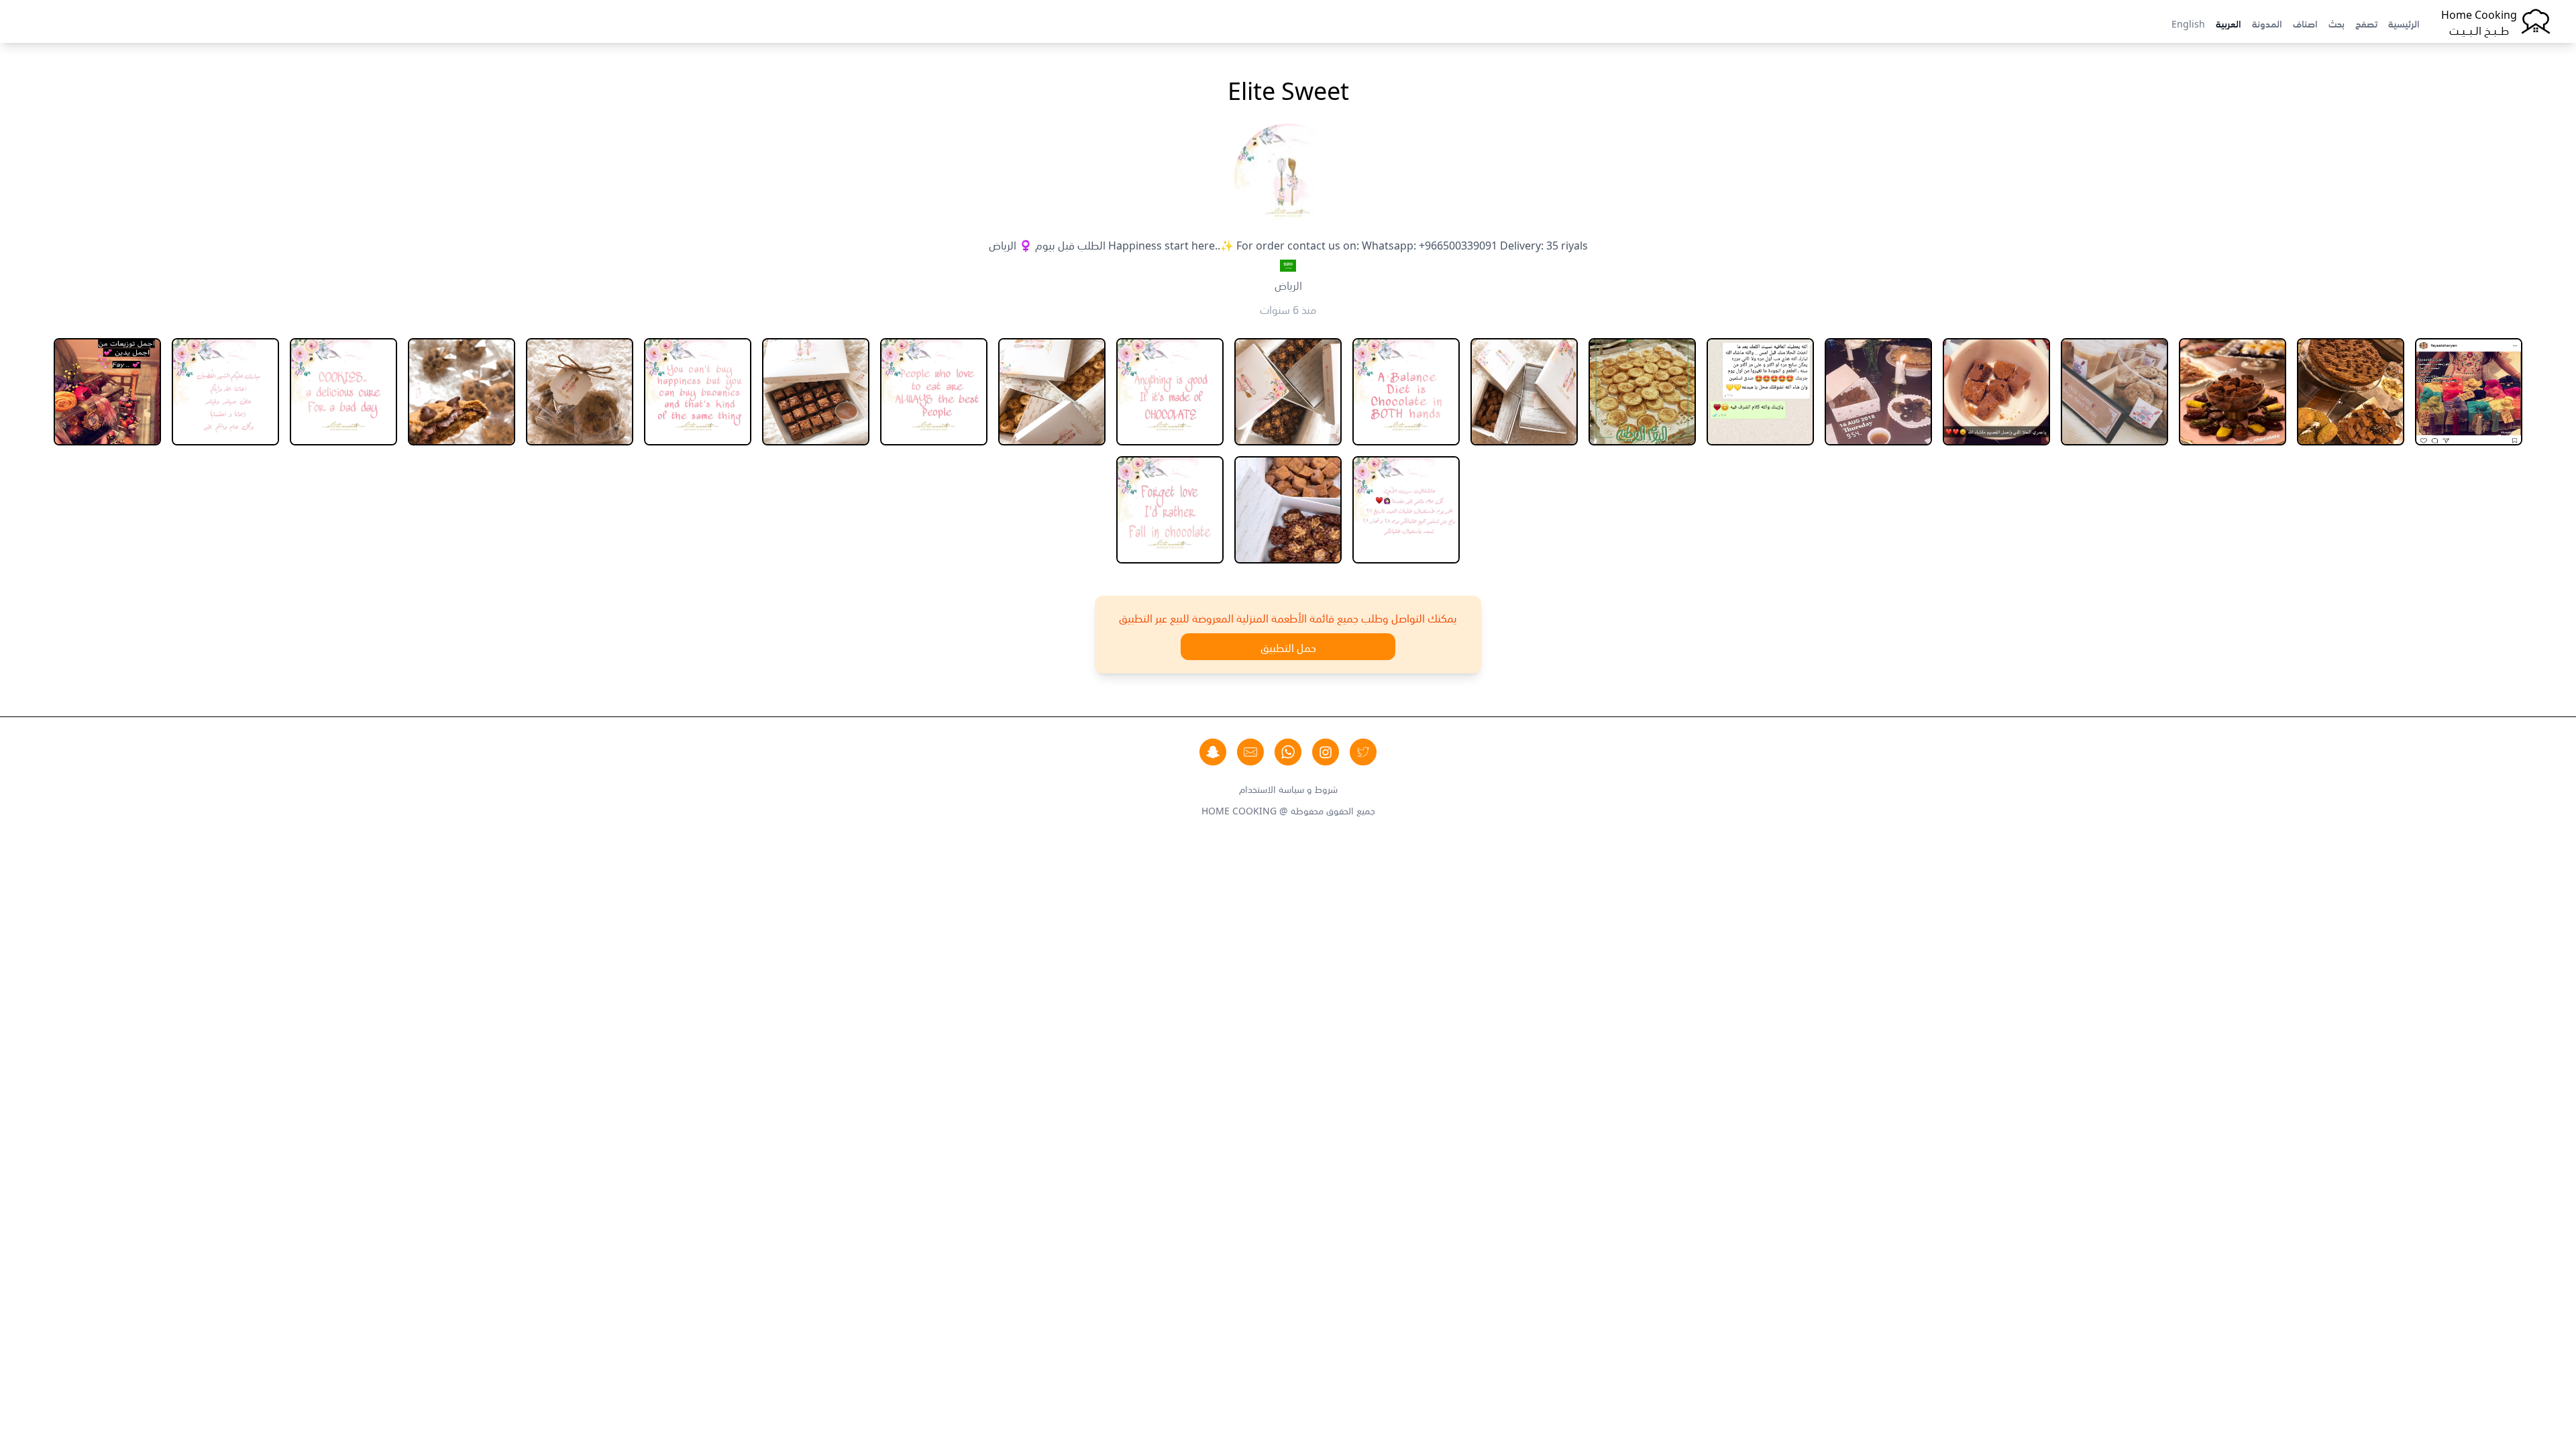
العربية (2229, 23)
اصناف (2305, 23)
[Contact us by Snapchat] (1213, 752)
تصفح (2366, 23)
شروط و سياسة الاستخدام (1288, 788)
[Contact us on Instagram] (1326, 752)
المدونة (2267, 23)
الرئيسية (2404, 23)
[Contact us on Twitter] (1363, 752)
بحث (2337, 23)
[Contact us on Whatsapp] (1288, 752)
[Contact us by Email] (1250, 752)
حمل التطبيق (1288, 647)
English (2188, 23)
